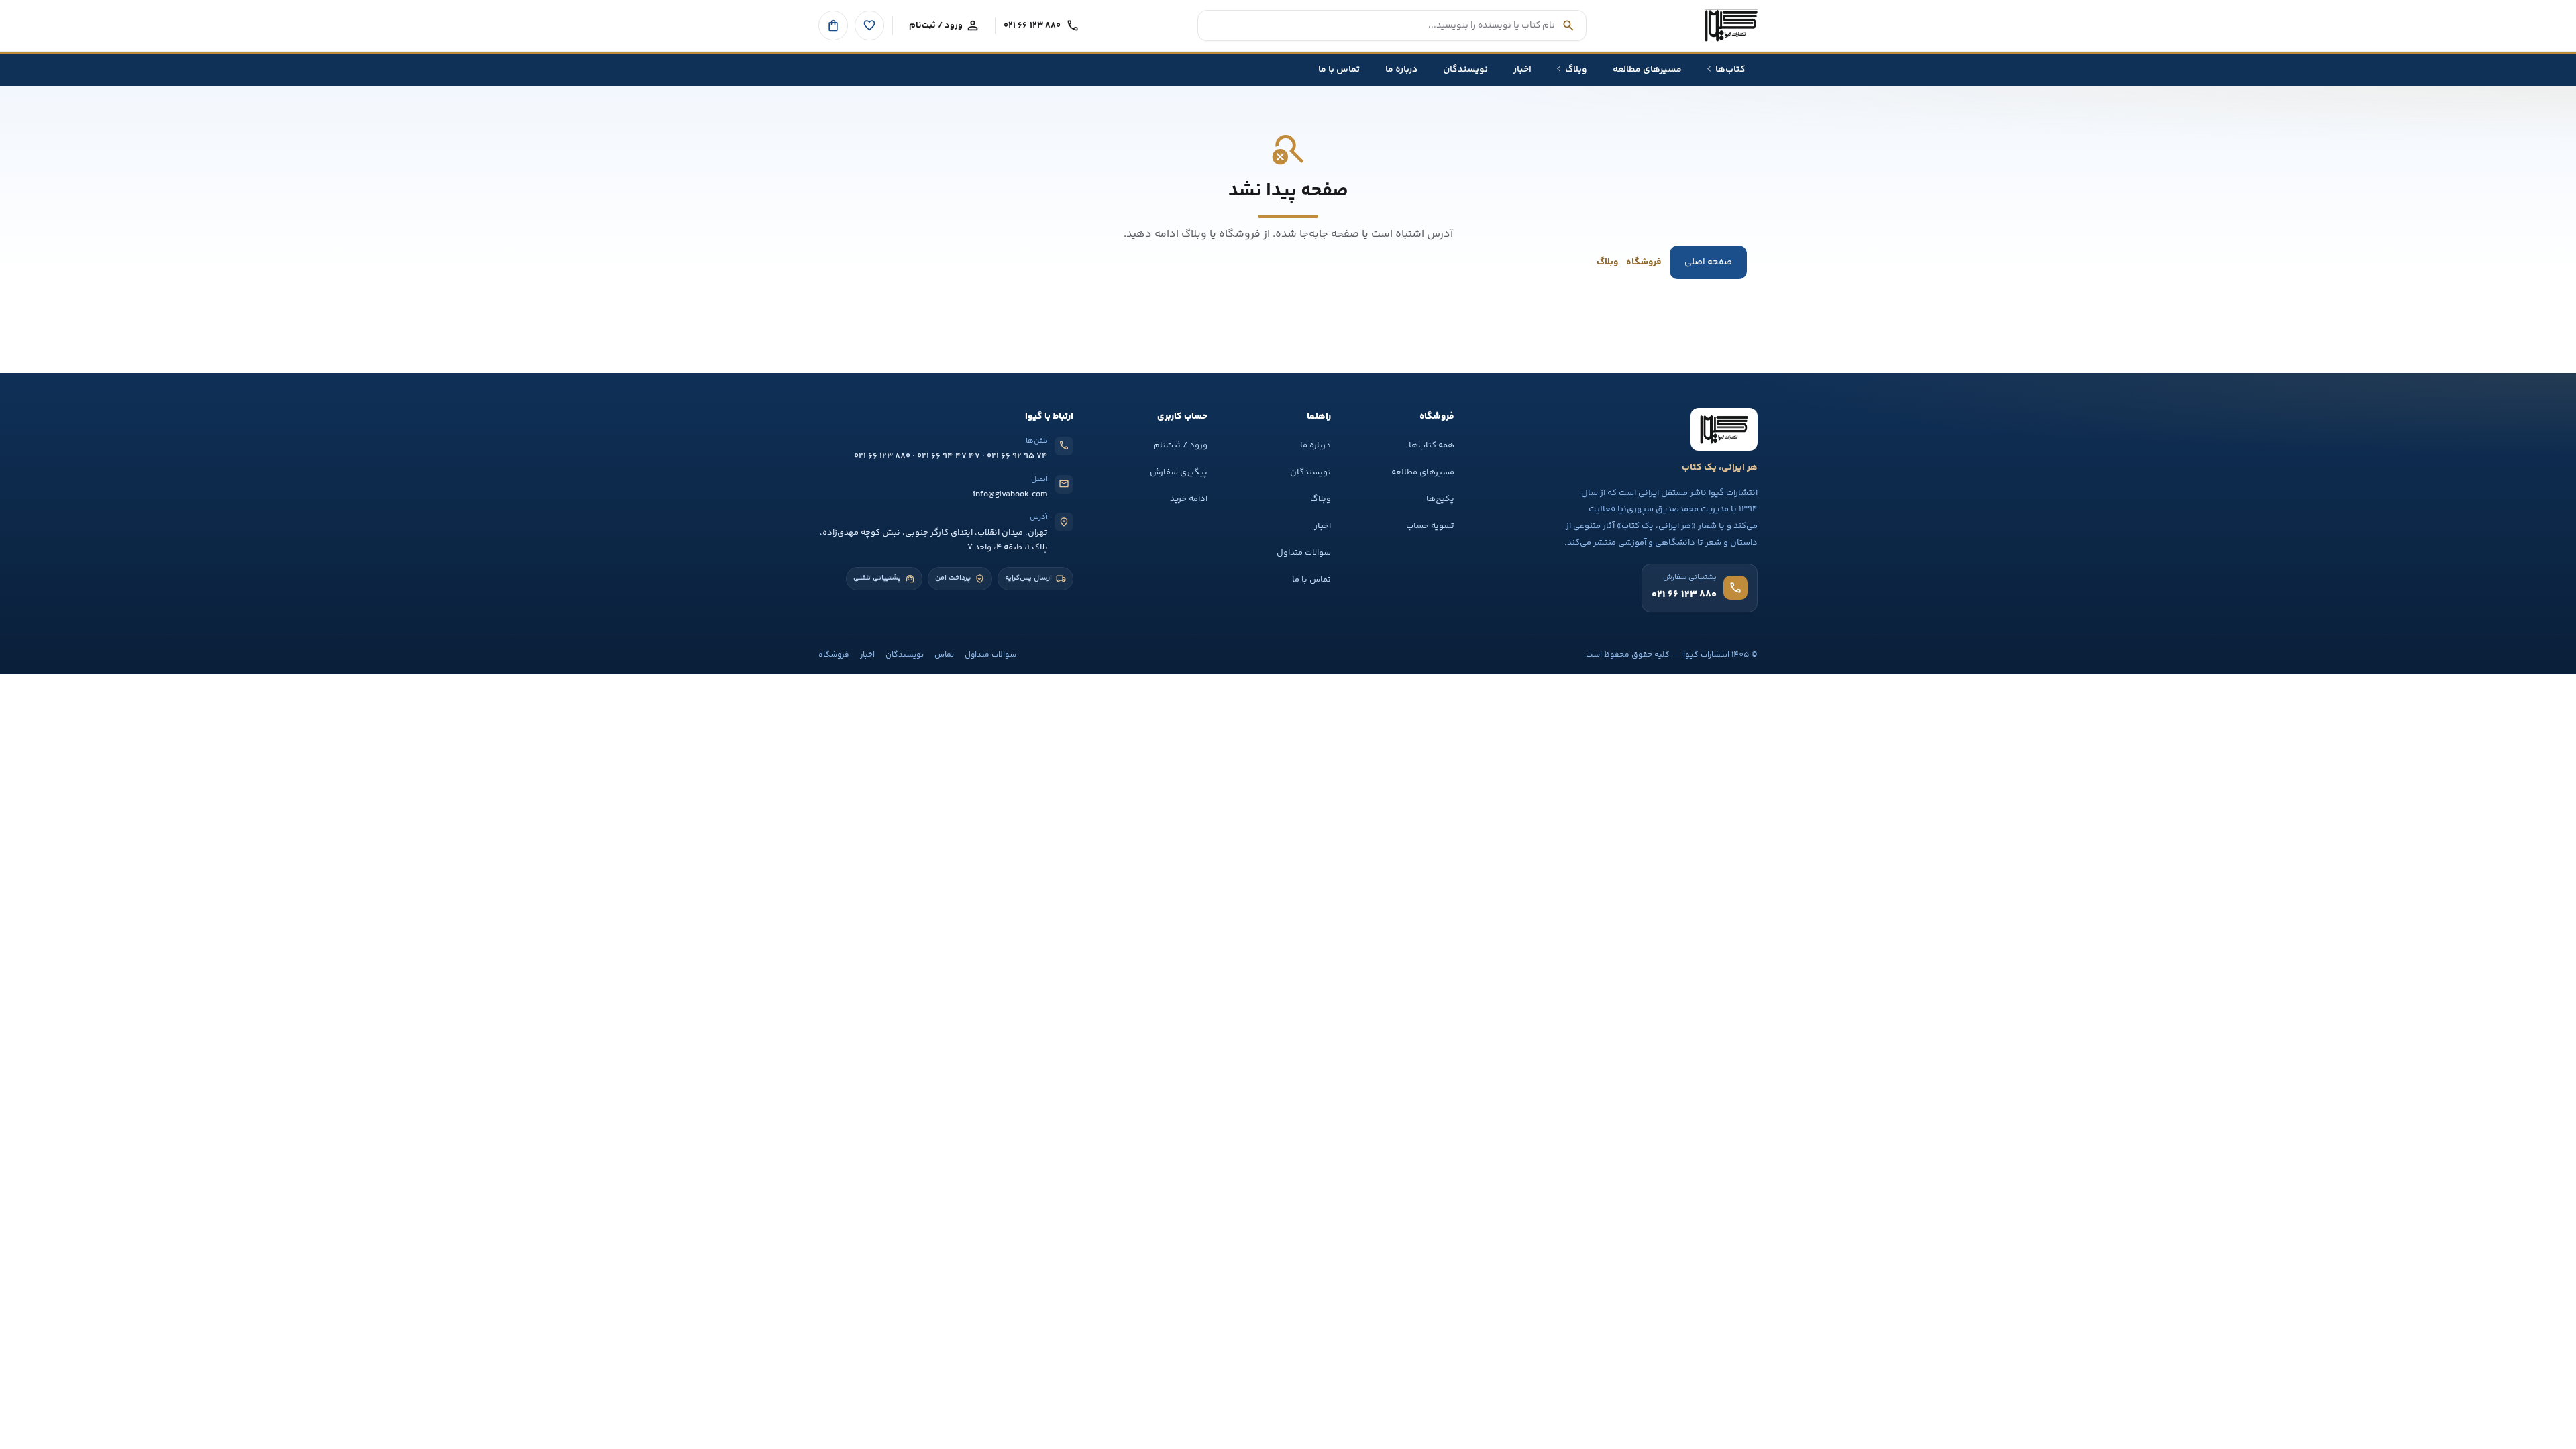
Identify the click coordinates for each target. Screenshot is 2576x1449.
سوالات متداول (1304, 553)
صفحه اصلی (1708, 262)
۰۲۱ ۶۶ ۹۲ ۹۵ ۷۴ (1017, 456)
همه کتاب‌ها (1432, 445)
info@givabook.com (1010, 494)
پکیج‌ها (1440, 499)
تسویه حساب (1430, 526)
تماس (944, 655)
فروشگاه (1644, 262)
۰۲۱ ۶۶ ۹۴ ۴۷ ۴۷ (949, 456)
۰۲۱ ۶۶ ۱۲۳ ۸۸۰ (882, 456)
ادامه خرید (1189, 499)
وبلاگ (1607, 262)
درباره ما (1316, 445)
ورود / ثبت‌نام (1180, 445)
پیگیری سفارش (1179, 472)
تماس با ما (1311, 580)
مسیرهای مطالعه (1423, 472)
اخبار (1323, 526)
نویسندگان (1310, 472)
